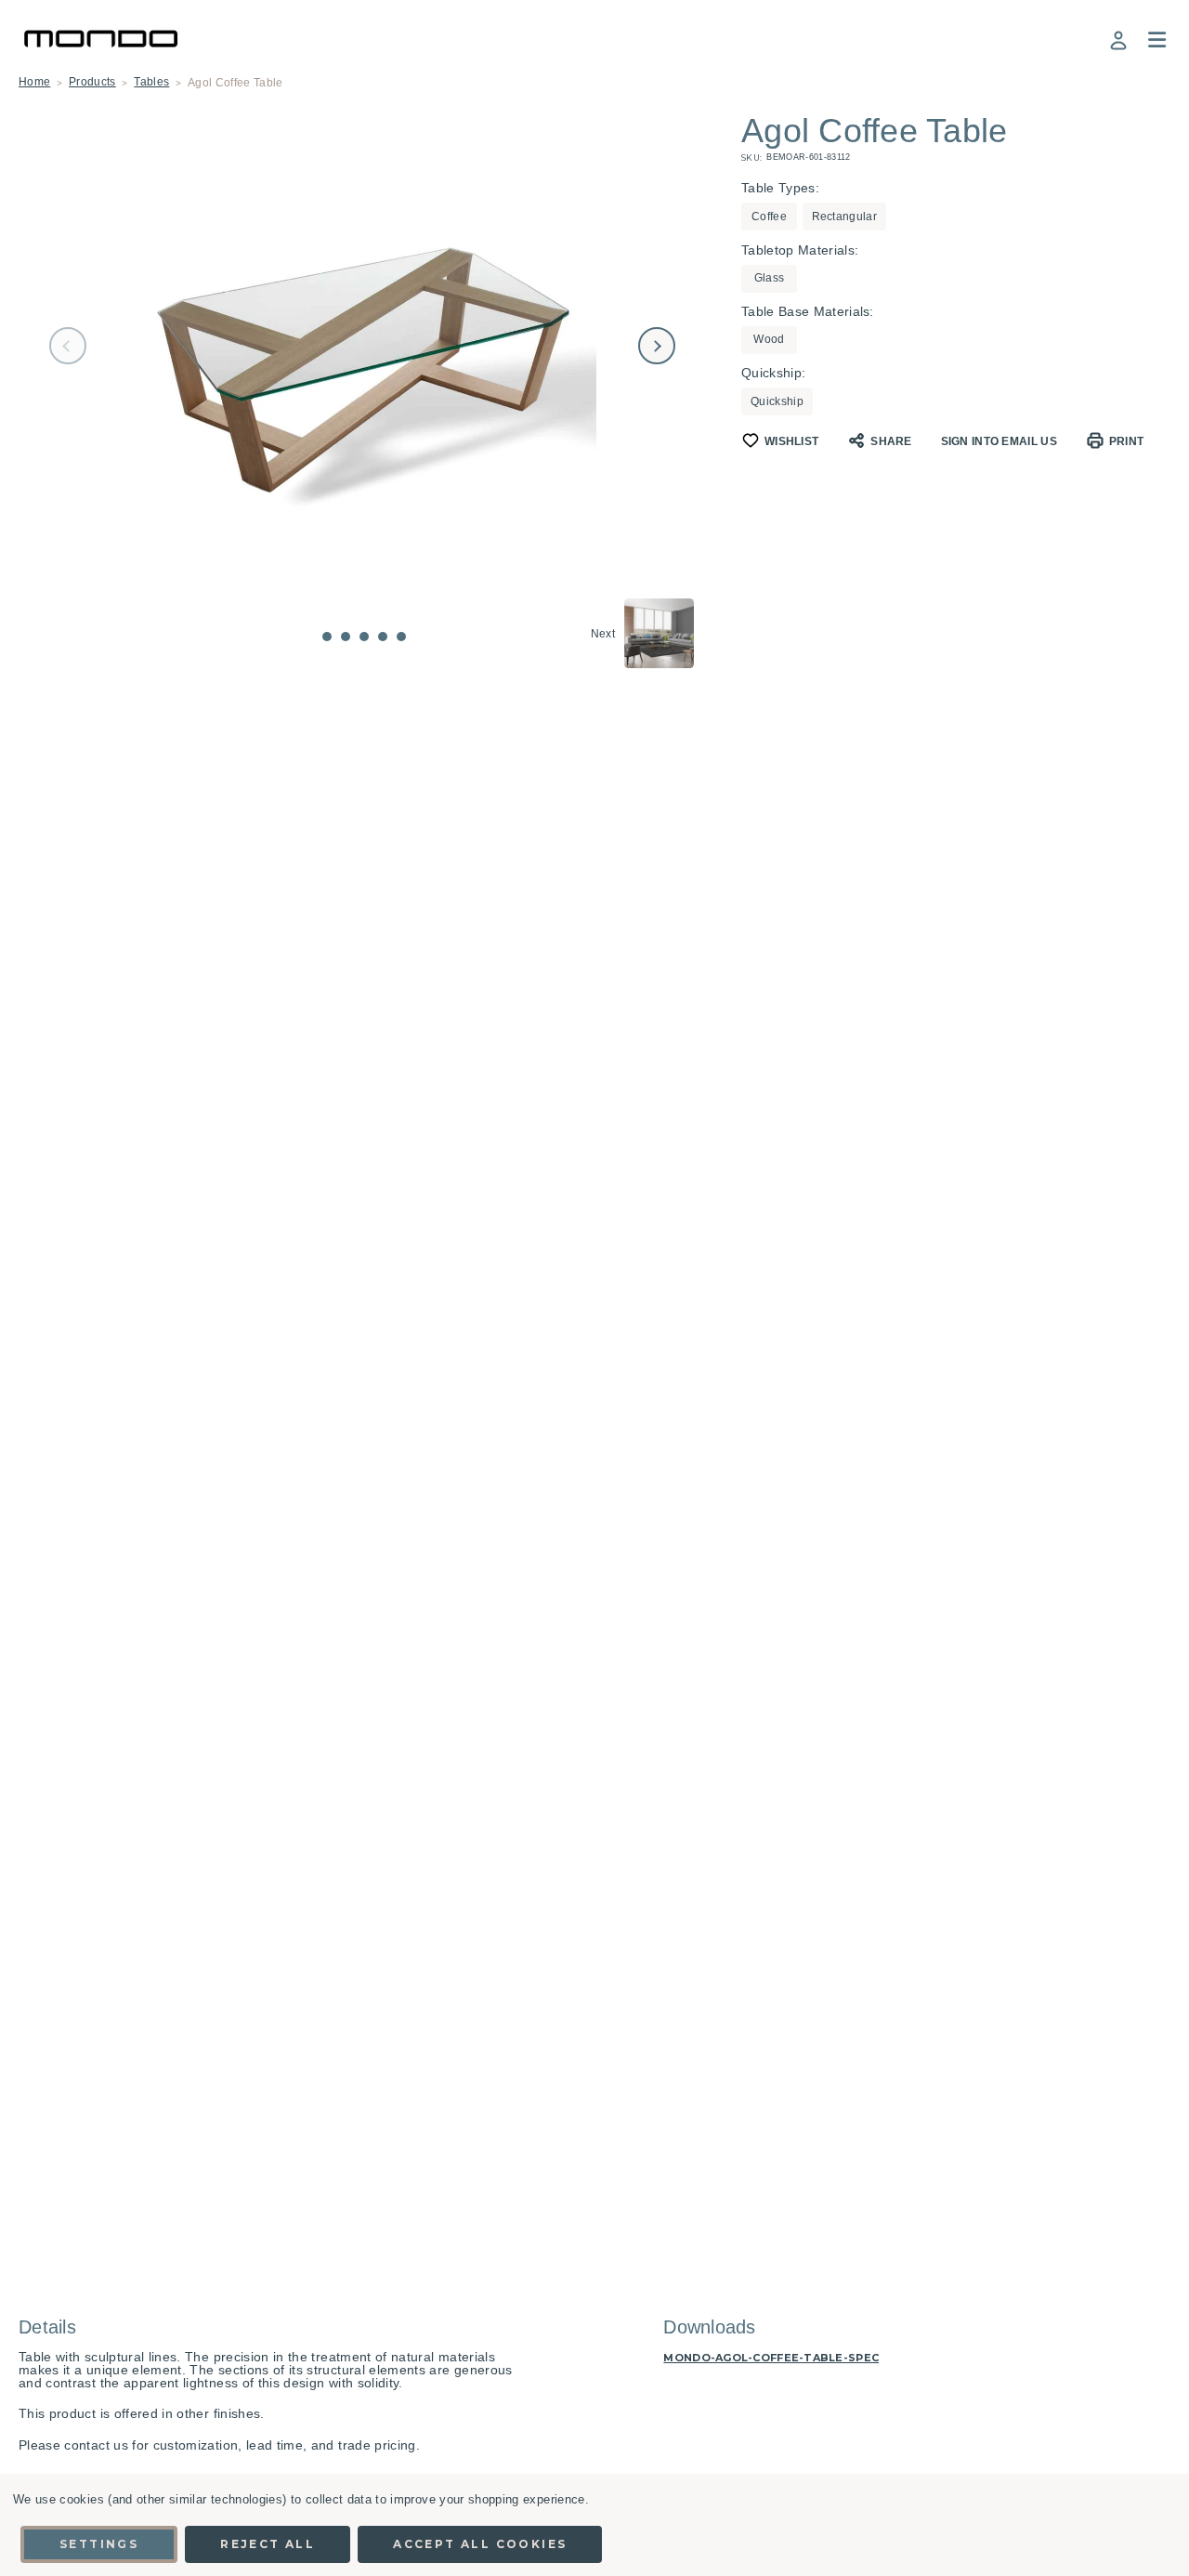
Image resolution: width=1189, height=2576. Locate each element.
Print (1127, 441)
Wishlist (791, 441)
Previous (68, 346)
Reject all (268, 2544)
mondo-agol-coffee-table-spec (771, 2358)
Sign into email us (999, 441)
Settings (99, 2544)
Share (891, 441)
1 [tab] (327, 637)
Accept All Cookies (480, 2544)
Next (657, 346)
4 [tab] (383, 637)
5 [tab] (401, 637)
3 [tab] (364, 637)
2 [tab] (346, 637)
